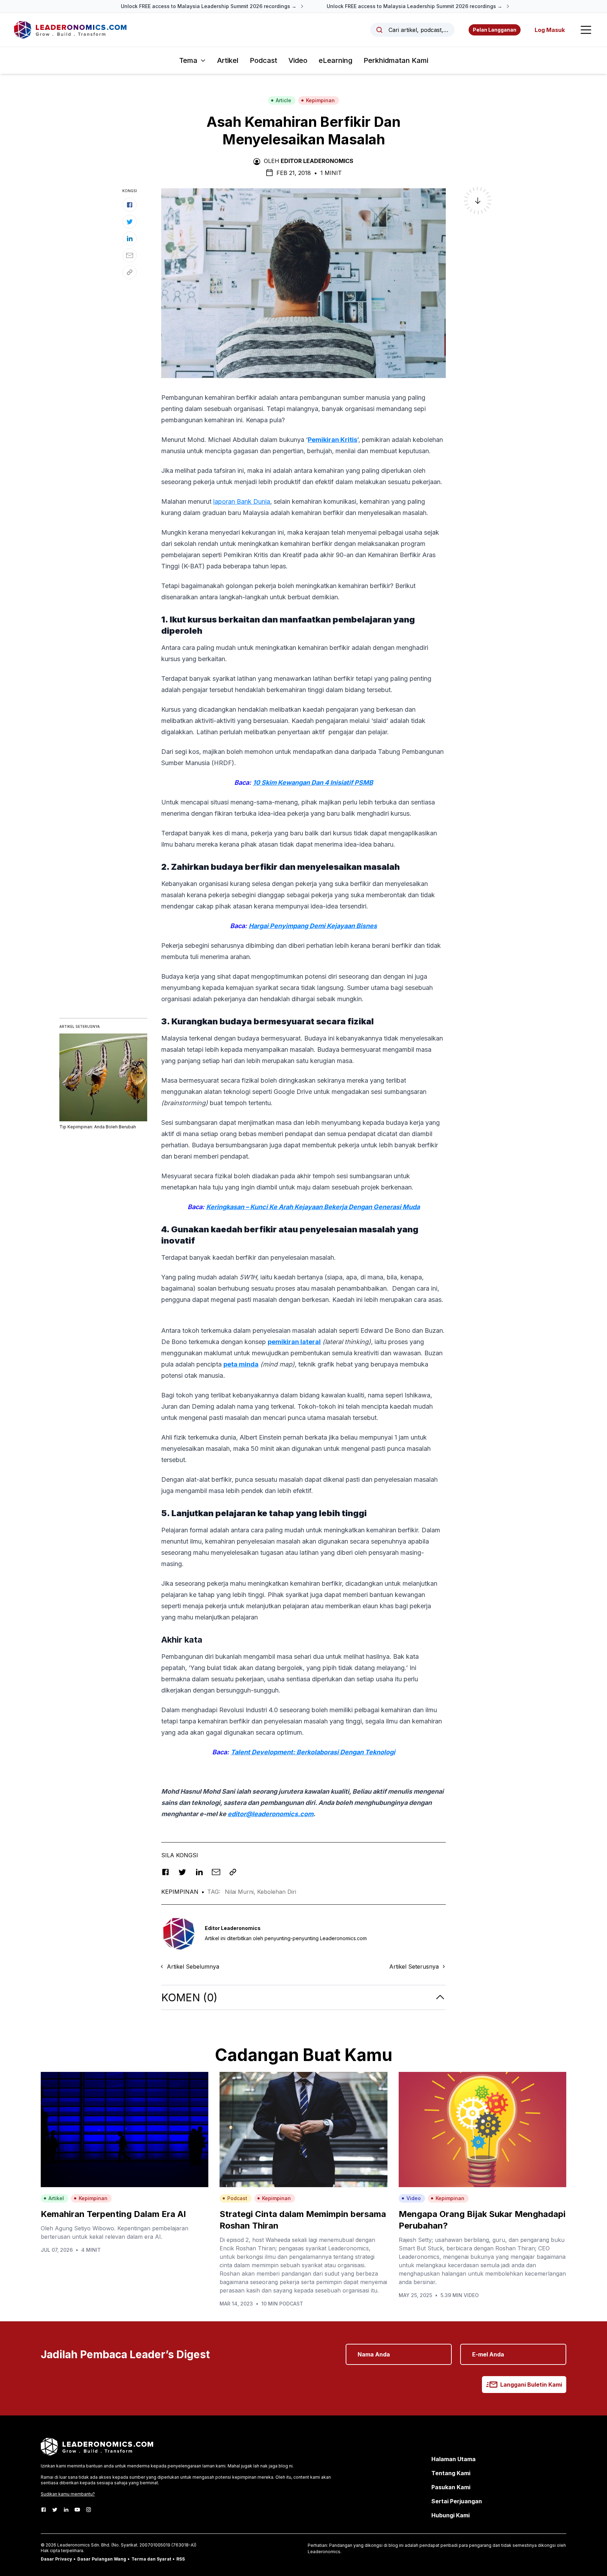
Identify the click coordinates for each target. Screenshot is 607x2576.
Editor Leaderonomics (317, 161)
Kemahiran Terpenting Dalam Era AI (113, 2214)
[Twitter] (55, 2510)
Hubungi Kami (451, 2515)
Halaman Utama (453, 2459)
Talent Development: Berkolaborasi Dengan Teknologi (313, 1752)
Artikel (228, 60)
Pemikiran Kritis (332, 440)
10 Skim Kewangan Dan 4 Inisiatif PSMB (313, 782)
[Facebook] (44, 2510)
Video (298, 60)
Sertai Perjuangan (457, 2501)
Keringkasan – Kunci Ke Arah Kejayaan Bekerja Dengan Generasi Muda (313, 1207)
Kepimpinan (320, 100)
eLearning (335, 60)
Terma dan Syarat (151, 2559)
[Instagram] (89, 2510)
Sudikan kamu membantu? (68, 2494)
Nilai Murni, (241, 1892)
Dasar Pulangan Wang (102, 2559)
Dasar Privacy (56, 2559)
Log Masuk (550, 30)
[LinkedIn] (66, 2510)
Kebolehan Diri (277, 1892)
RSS (181, 2559)
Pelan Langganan (495, 30)
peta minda (241, 1364)
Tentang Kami (451, 2473)
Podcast (263, 60)
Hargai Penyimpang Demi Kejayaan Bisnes (313, 926)
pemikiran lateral (294, 1342)
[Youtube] (77, 2510)
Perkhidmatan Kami (396, 60)
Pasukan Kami (451, 2487)
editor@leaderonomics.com (270, 1814)
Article (283, 100)
